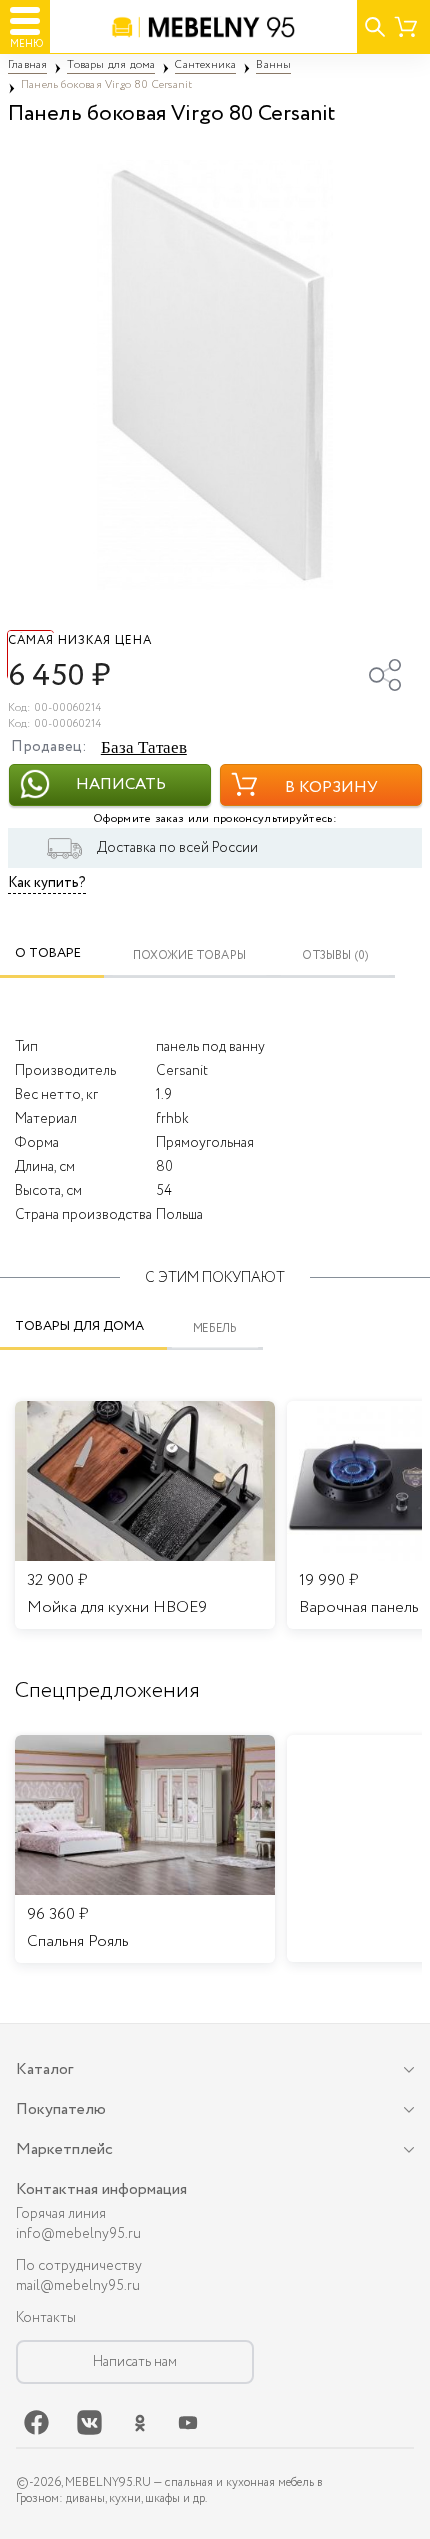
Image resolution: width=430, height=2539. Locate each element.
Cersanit (182, 1071)
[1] (215, 375)
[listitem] (145, 1849)
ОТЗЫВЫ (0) (335, 955)
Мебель (215, 1328)
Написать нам (135, 2362)
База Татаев (144, 747)
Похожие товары (189, 955)
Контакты (46, 2318)
